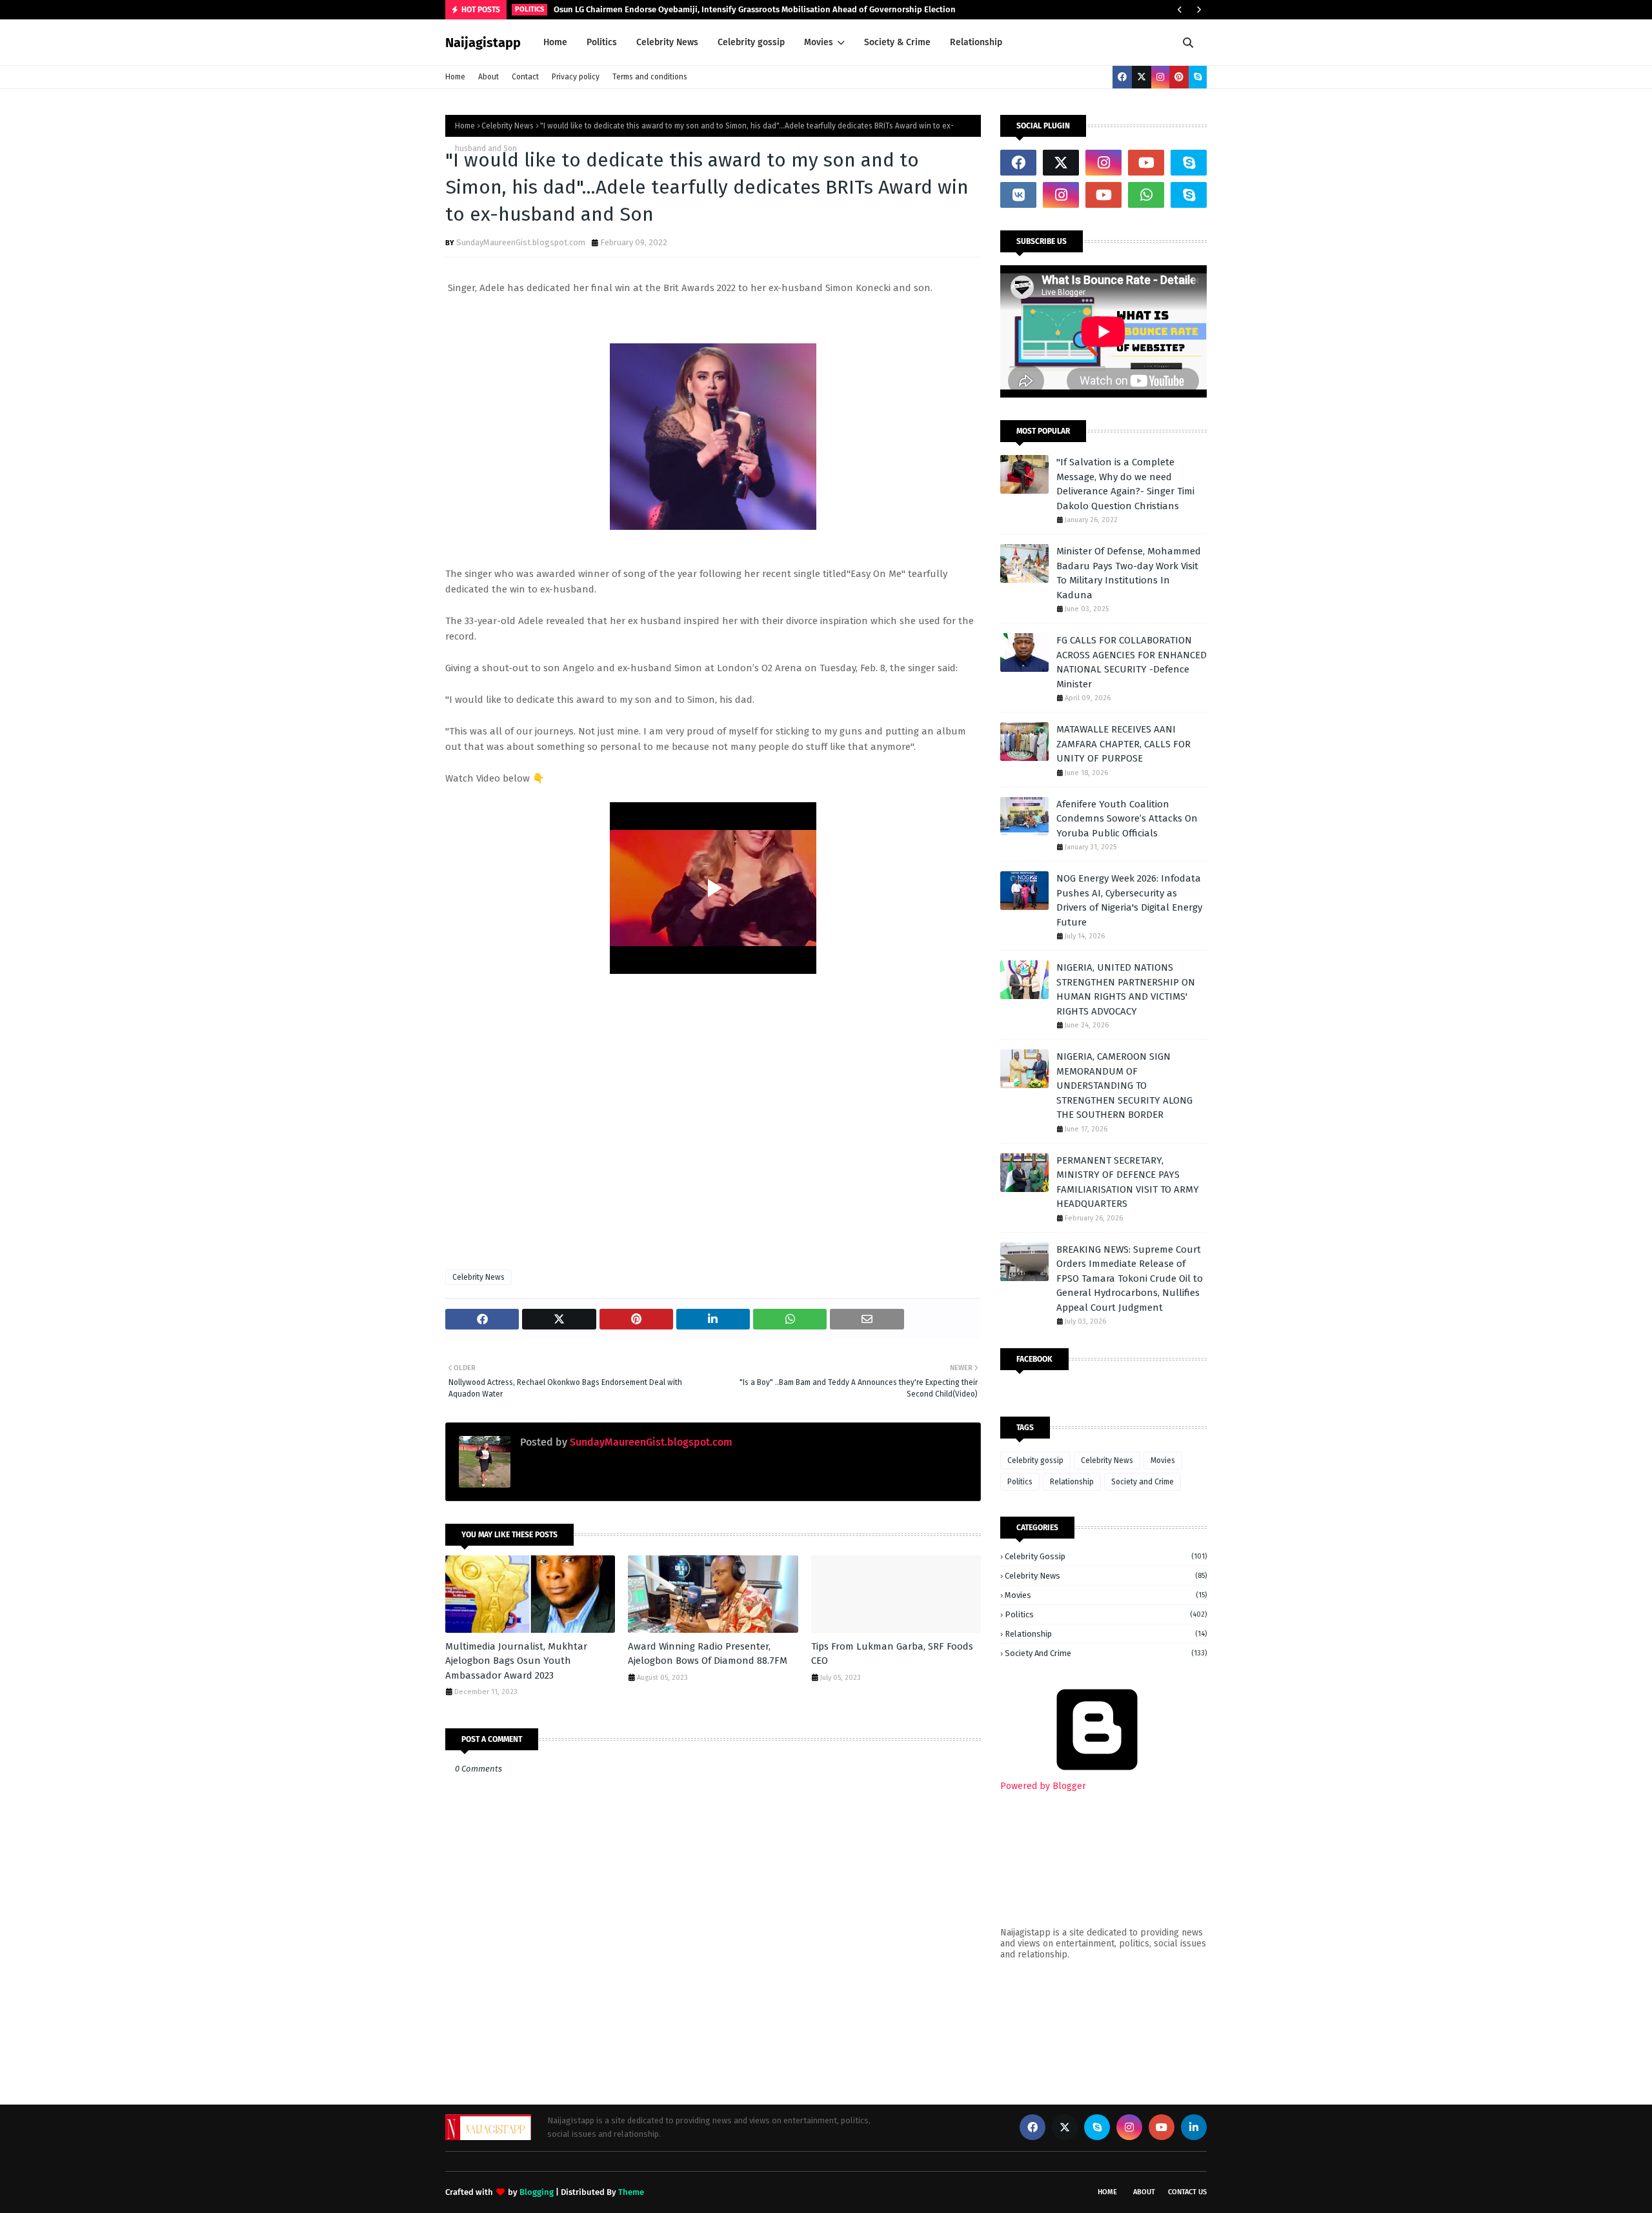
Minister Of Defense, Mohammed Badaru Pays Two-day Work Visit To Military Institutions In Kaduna (1129, 573)
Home (455, 77)
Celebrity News (508, 126)
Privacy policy (576, 77)
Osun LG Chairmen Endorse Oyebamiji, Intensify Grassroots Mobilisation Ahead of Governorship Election (755, 9)
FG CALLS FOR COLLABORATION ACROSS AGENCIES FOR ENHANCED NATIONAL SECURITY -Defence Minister (1132, 662)
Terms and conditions (650, 77)
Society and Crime (1143, 1482)
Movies (1163, 1460)
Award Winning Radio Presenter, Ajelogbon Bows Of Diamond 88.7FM (708, 1654)
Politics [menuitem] (602, 42)
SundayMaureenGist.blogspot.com (521, 242)
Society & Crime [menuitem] (897, 42)
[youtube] (1146, 163)
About (489, 77)
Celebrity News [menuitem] (667, 42)
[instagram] (1160, 77)
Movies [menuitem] (819, 42)
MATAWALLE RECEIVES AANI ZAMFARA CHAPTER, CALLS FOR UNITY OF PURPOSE (1123, 744)
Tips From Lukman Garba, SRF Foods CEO (892, 1654)
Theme (631, 2192)
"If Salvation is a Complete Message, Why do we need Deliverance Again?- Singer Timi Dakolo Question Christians (1125, 484)
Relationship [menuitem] (976, 42)
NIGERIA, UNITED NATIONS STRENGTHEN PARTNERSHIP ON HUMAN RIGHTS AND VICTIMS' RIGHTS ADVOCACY (1126, 989)
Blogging (537, 2192)
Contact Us (1187, 2192)
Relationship (1072, 1482)
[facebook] (1122, 77)
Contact (525, 77)
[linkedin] (1194, 2127)
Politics (1020, 1482)
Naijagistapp (483, 43)
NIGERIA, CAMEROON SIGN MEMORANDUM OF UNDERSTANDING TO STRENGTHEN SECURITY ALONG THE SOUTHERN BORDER (1124, 1086)
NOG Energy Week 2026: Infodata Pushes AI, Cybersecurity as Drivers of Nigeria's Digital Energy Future (1129, 900)
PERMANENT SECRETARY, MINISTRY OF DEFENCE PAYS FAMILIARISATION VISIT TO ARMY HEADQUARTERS (1128, 1182)
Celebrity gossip (1035, 1460)
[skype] (1198, 77)
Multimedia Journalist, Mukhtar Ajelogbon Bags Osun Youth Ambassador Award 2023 (516, 1661)
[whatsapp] (1146, 195)
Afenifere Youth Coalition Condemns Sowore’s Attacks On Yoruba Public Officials (1127, 819)
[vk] (1018, 195)
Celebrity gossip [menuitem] (751, 42)
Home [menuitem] (555, 42)
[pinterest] (1179, 77)
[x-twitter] (1142, 77)
